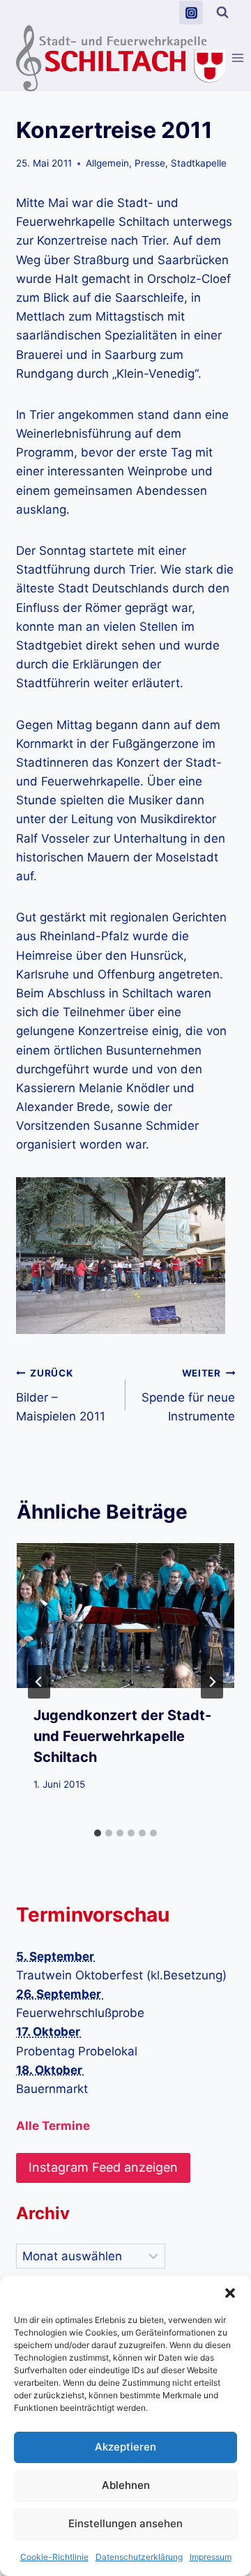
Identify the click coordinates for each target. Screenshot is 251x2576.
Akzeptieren (125, 2447)
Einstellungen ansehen (125, 2523)
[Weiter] (212, 1682)
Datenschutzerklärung (139, 2557)
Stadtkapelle (199, 163)
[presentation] (125, 1616)
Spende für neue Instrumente (188, 1395)
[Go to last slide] (39, 1682)
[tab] (98, 1833)
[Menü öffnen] (238, 58)
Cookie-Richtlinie (54, 2557)
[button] (230, 2293)
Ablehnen (126, 2485)
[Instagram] (191, 13)
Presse (150, 163)
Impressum (211, 2557)
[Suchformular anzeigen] (222, 13)
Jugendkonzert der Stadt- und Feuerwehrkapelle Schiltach (122, 1736)
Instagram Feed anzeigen (103, 2167)
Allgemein (107, 163)
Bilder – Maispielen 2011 (61, 1395)
